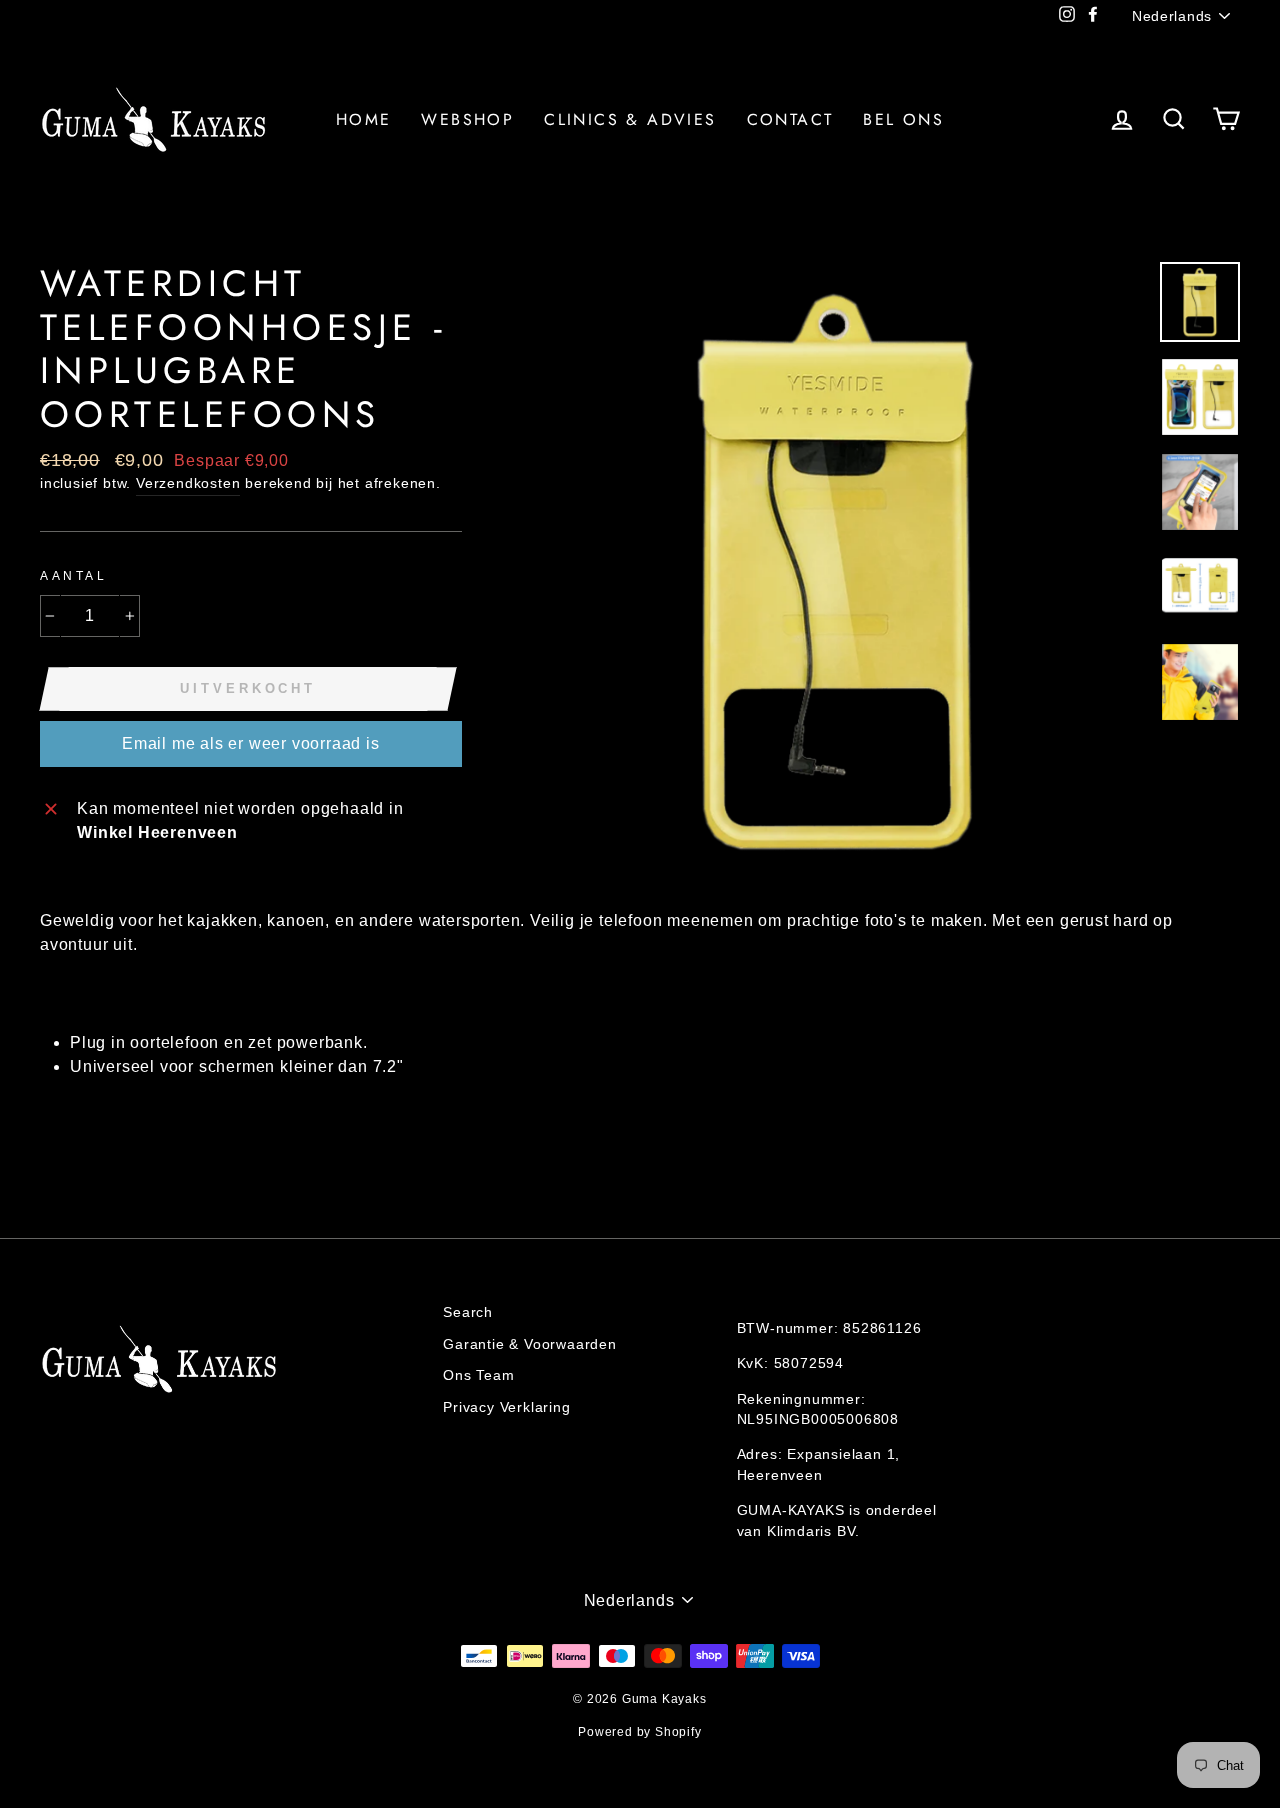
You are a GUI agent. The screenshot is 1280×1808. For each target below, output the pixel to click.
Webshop (467, 119)
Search (468, 1312)
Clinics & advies (630, 119)
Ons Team (478, 1375)
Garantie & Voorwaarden (530, 1344)
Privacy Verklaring (506, 1407)
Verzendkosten (188, 483)
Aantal (74, 576)
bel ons (903, 119)
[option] (837, 570)
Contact (790, 119)
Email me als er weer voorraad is (251, 743)
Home (364, 119)
